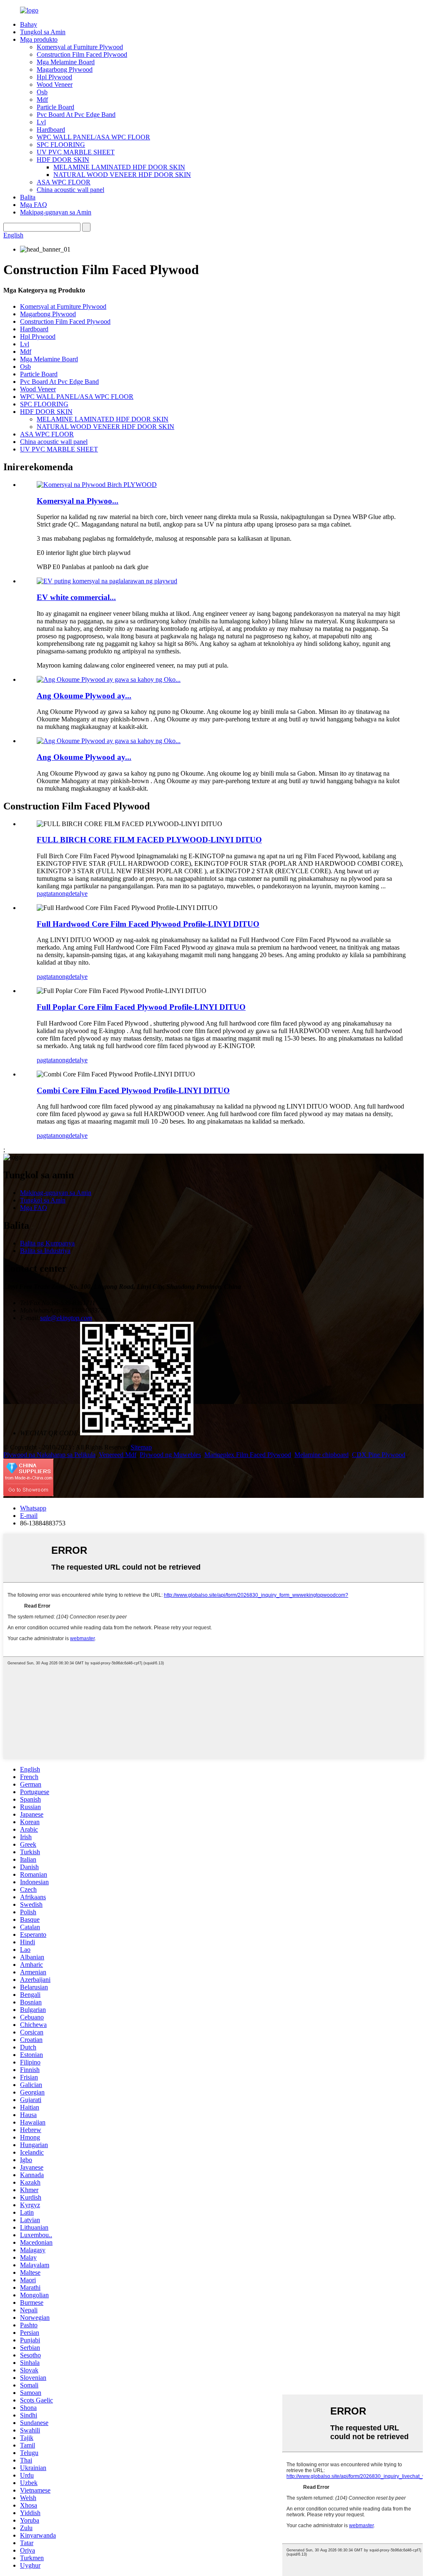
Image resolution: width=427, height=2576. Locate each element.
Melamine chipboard (322, 1455)
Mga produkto (39, 39)
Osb (42, 92)
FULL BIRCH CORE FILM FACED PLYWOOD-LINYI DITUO (149, 840)
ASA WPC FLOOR (64, 182)
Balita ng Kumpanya (47, 1243)
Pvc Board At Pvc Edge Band (76, 115)
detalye (78, 894)
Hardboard (51, 130)
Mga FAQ (34, 205)
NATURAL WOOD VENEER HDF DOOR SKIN (122, 175)
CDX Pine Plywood (379, 1455)
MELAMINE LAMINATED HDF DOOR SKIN (119, 167)
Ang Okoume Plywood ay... (84, 696)
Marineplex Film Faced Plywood (248, 1455)
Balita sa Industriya (45, 1251)
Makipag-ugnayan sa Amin (56, 212)
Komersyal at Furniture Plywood (80, 47)
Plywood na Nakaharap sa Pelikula (49, 1455)
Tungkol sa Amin (43, 32)
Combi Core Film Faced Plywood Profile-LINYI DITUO (133, 1090)
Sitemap (141, 1447)
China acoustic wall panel (70, 190)
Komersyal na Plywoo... (78, 501)
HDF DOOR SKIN (63, 160)
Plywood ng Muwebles (170, 1455)
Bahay (29, 24)
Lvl (41, 122)
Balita (28, 197)
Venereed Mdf (118, 1455)
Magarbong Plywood (65, 69)
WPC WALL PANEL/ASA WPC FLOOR (93, 137)
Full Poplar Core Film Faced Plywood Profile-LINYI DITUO (141, 1007)
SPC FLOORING (61, 145)
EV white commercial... (76, 597)
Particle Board (55, 107)
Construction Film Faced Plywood (82, 54)
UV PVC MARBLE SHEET (76, 152)
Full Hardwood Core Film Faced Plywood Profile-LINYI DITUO (148, 924)
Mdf (42, 100)
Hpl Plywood (54, 77)
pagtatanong (53, 894)
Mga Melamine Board (66, 62)
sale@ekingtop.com (66, 1318)
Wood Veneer (55, 84)
